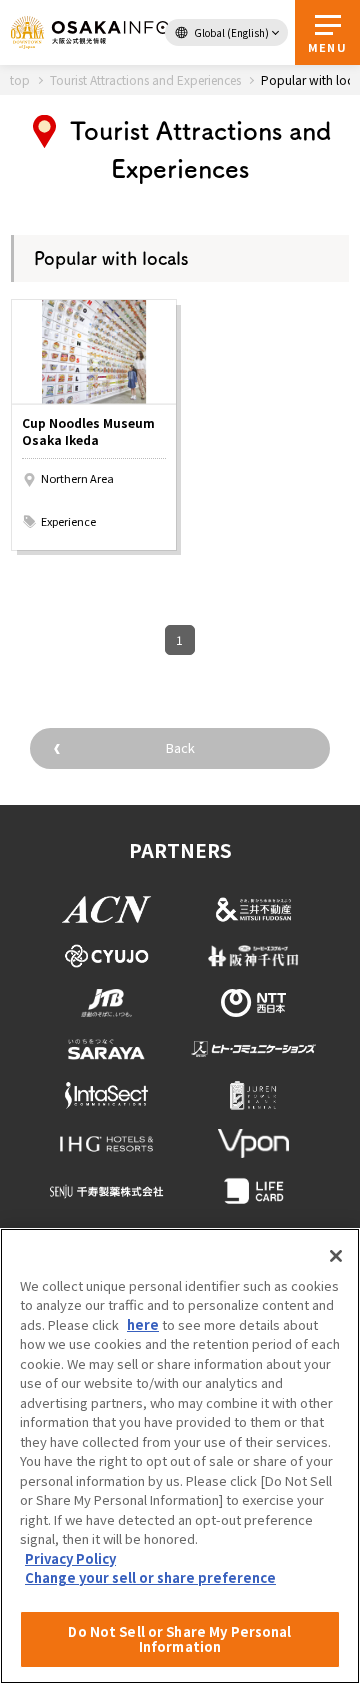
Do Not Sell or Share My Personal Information (179, 1639)
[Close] (336, 1256)
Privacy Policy (70, 1558)
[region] (180, 1456)
